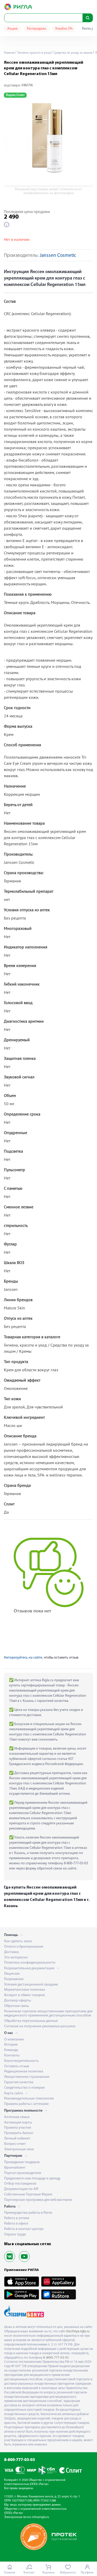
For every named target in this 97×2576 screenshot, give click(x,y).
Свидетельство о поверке (24, 2088)
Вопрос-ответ (15, 2144)
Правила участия (18, 2128)
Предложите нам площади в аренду (32, 2179)
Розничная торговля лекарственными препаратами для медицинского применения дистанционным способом (48, 2014)
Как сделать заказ (18, 1941)
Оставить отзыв (17, 2066)
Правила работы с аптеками (26, 2104)
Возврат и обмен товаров (24, 1995)
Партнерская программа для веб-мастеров (38, 2200)
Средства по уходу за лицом (73, 53)
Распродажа (36, 29)
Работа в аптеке (17, 2218)
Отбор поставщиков (20, 2184)
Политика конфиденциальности (30, 1963)
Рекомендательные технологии (29, 2099)
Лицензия (12, 1974)
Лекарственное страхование (27, 2077)
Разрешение (14, 1979)
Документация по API (21, 2189)
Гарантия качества (19, 2082)
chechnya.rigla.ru (78, 2331)
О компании (14, 2040)
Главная (9, 53)
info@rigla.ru (41, 2517)
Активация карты (18, 2123)
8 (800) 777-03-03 (56, 2358)
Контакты (12, 2056)
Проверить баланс (19, 2133)
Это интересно (16, 1958)
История (11, 2045)
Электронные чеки (19, 2149)
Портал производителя (23, 2173)
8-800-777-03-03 (20, 2460)
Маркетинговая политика (25, 1990)
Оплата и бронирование (24, 1947)
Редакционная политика (24, 2072)
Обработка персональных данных (31, 2021)
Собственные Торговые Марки (28, 2194)
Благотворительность (21, 2061)
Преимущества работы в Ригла (28, 2213)
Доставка (12, 1952)
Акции (12, 29)
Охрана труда (15, 2234)
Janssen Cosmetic (58, 256)
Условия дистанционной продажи (31, 1985)
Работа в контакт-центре (24, 2229)
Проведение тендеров (22, 2162)
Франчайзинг (15, 2168)
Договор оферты (17, 2001)
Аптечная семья (17, 2117)
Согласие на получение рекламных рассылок (40, 2026)
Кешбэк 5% (64, 29)
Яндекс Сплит (15, 95)
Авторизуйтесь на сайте (23, 1658)
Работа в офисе (16, 2224)
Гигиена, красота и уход (34, 53)
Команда (11, 2050)
